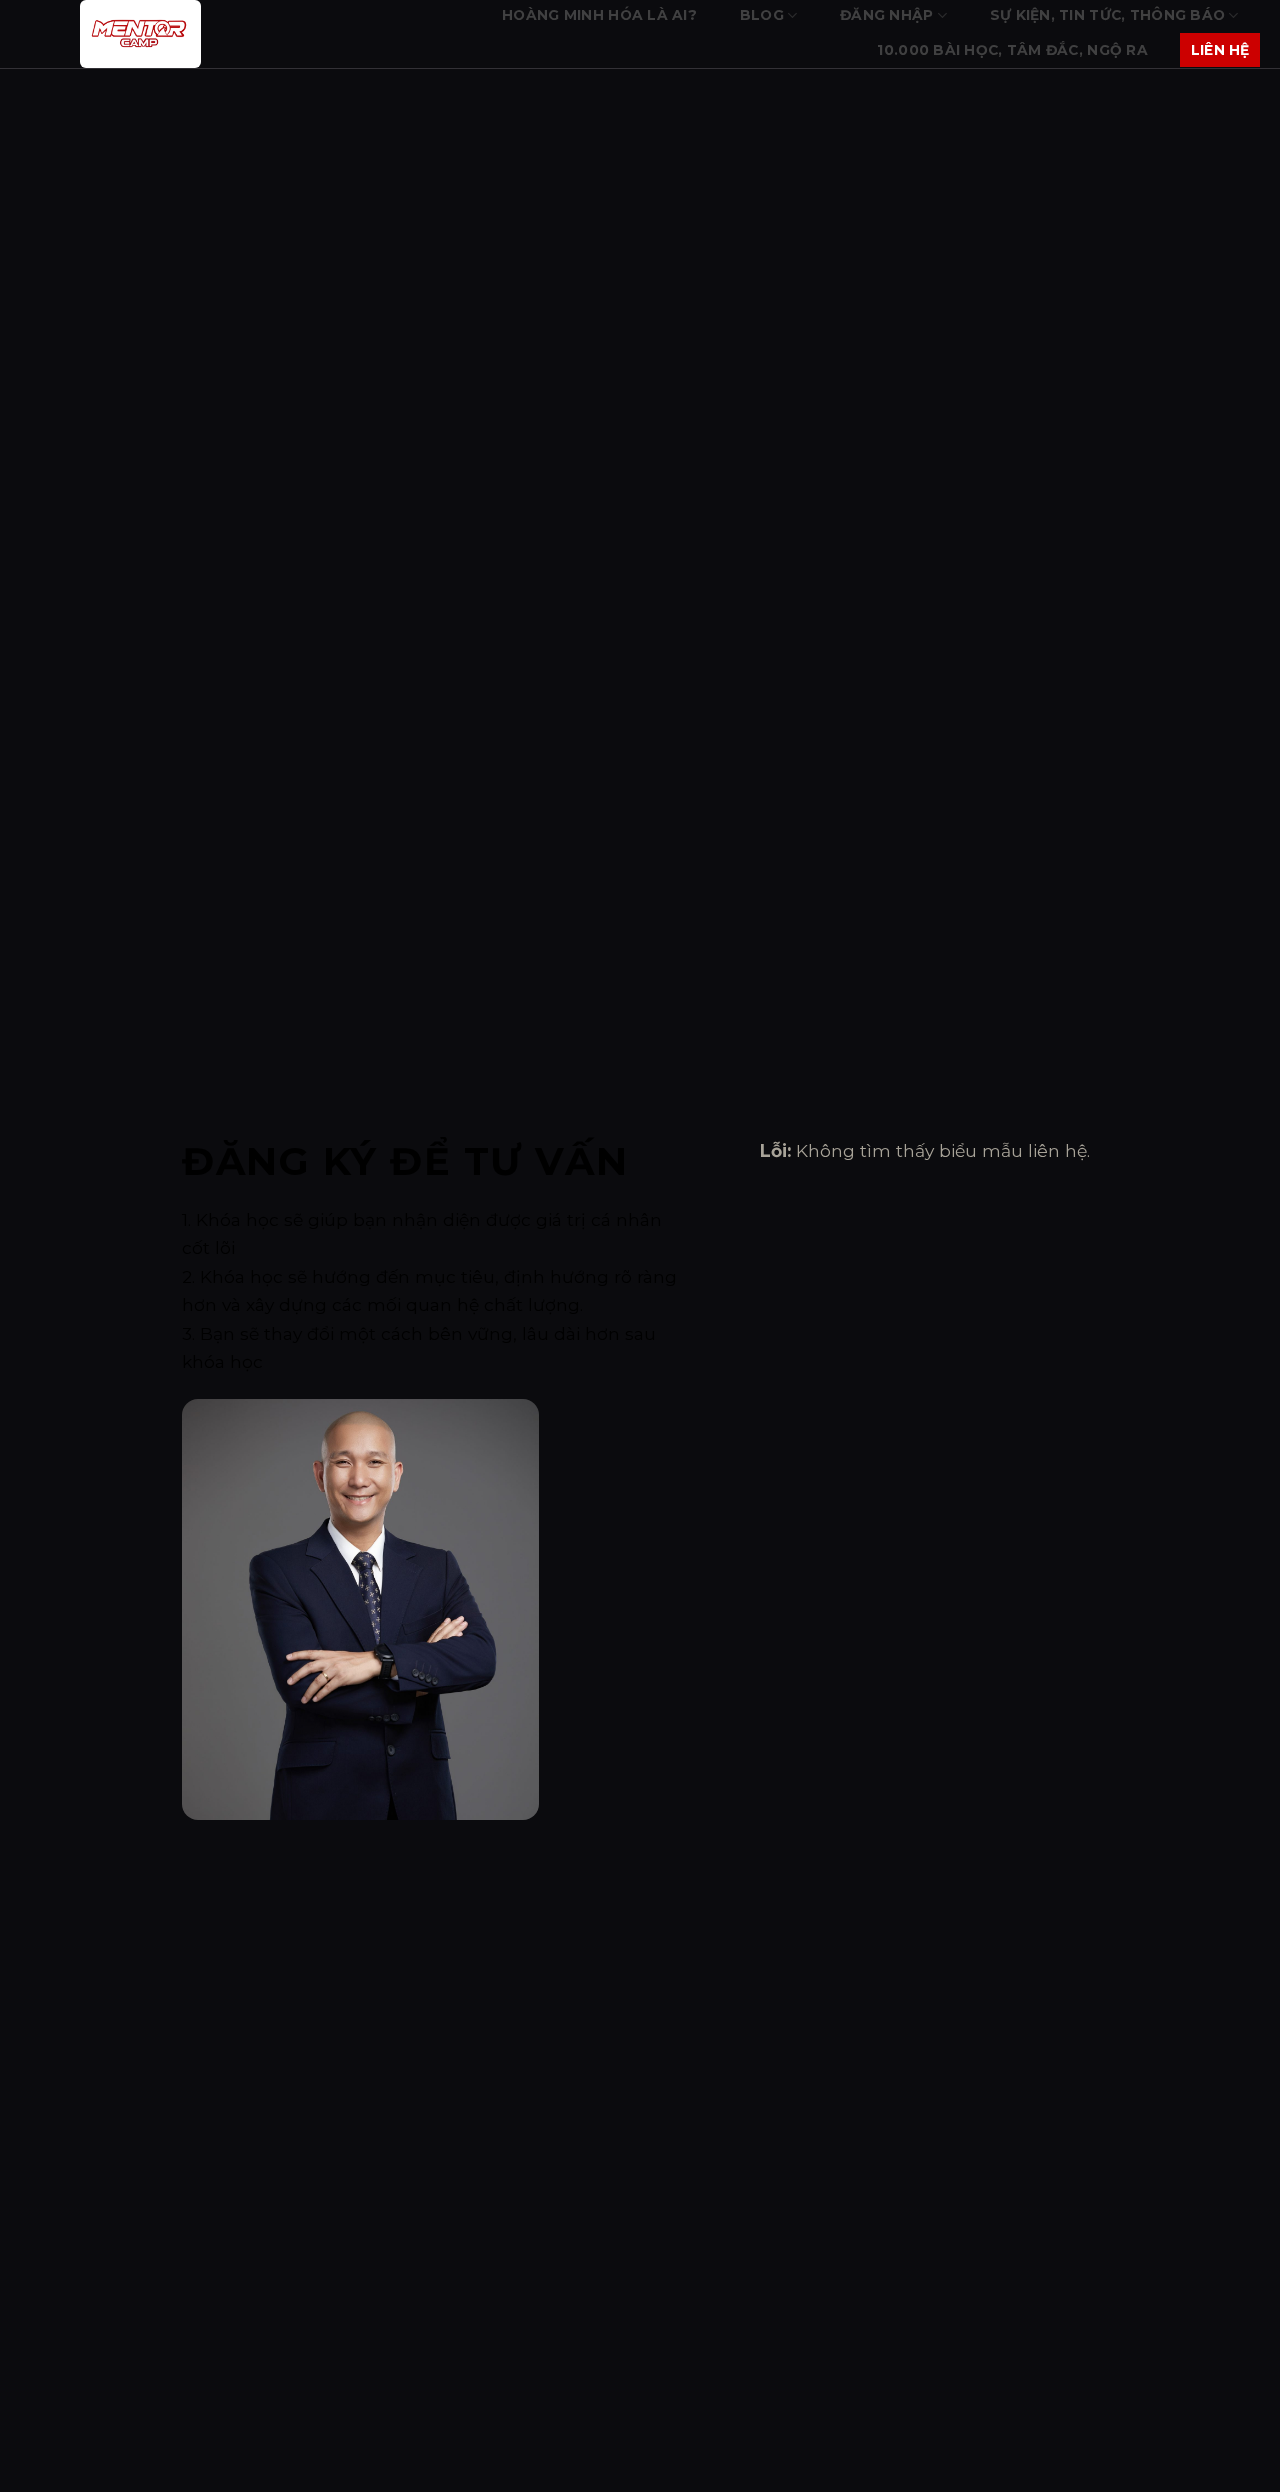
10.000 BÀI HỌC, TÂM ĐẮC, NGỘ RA (1012, 50)
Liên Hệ (1220, 50)
